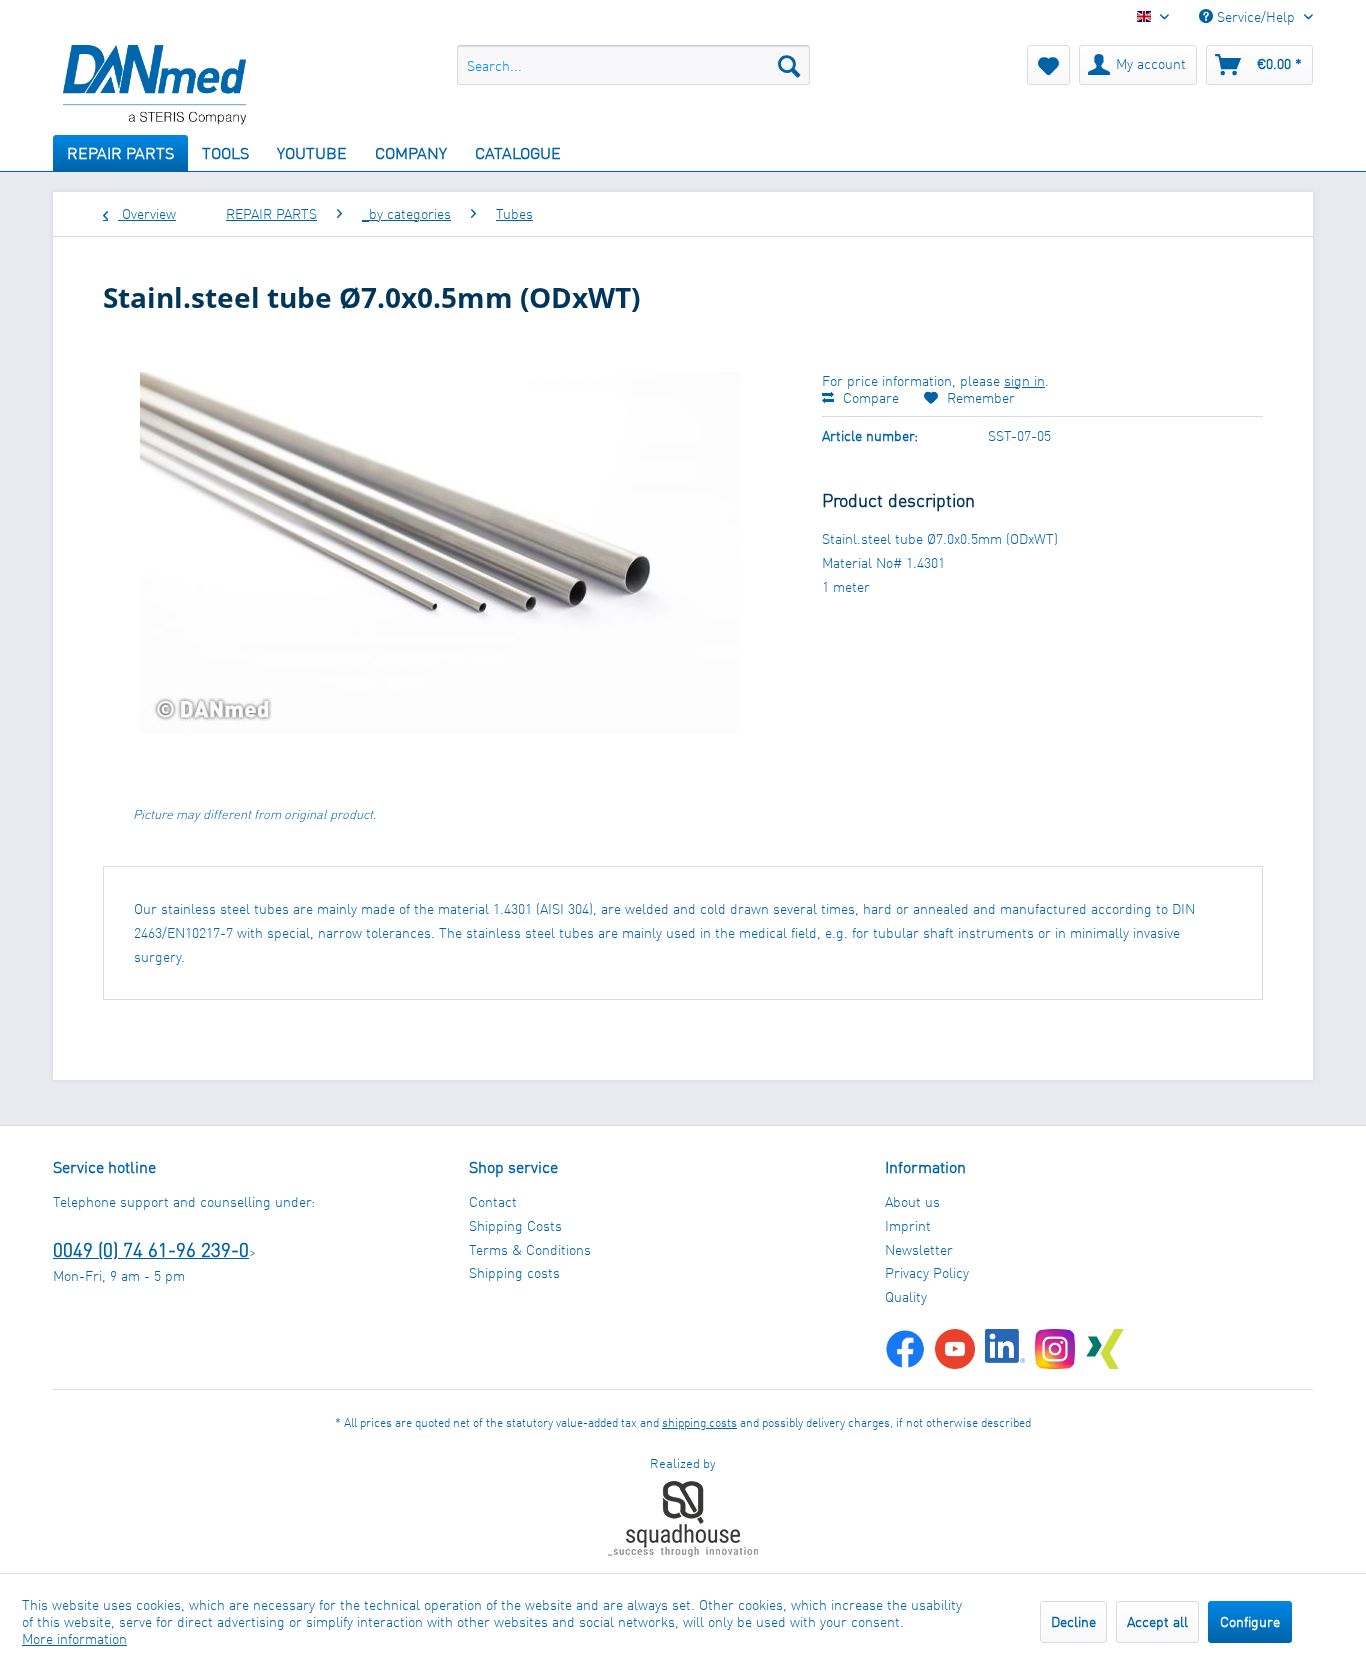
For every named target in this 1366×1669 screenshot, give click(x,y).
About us (912, 1201)
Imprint (908, 1225)
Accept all (1157, 1621)
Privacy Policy (927, 1272)
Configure (1250, 1621)
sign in (1024, 380)
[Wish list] (1048, 65)
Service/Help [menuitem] (1256, 16)
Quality (906, 1296)
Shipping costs (514, 1272)
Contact (493, 1201)
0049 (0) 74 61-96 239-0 (151, 1249)
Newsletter (919, 1249)
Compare (869, 397)
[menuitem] (633, 65)
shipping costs (699, 1422)
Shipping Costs (515, 1225)
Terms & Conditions (530, 1249)
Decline (1073, 1621)
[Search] (789, 65)
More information (74, 1638)
